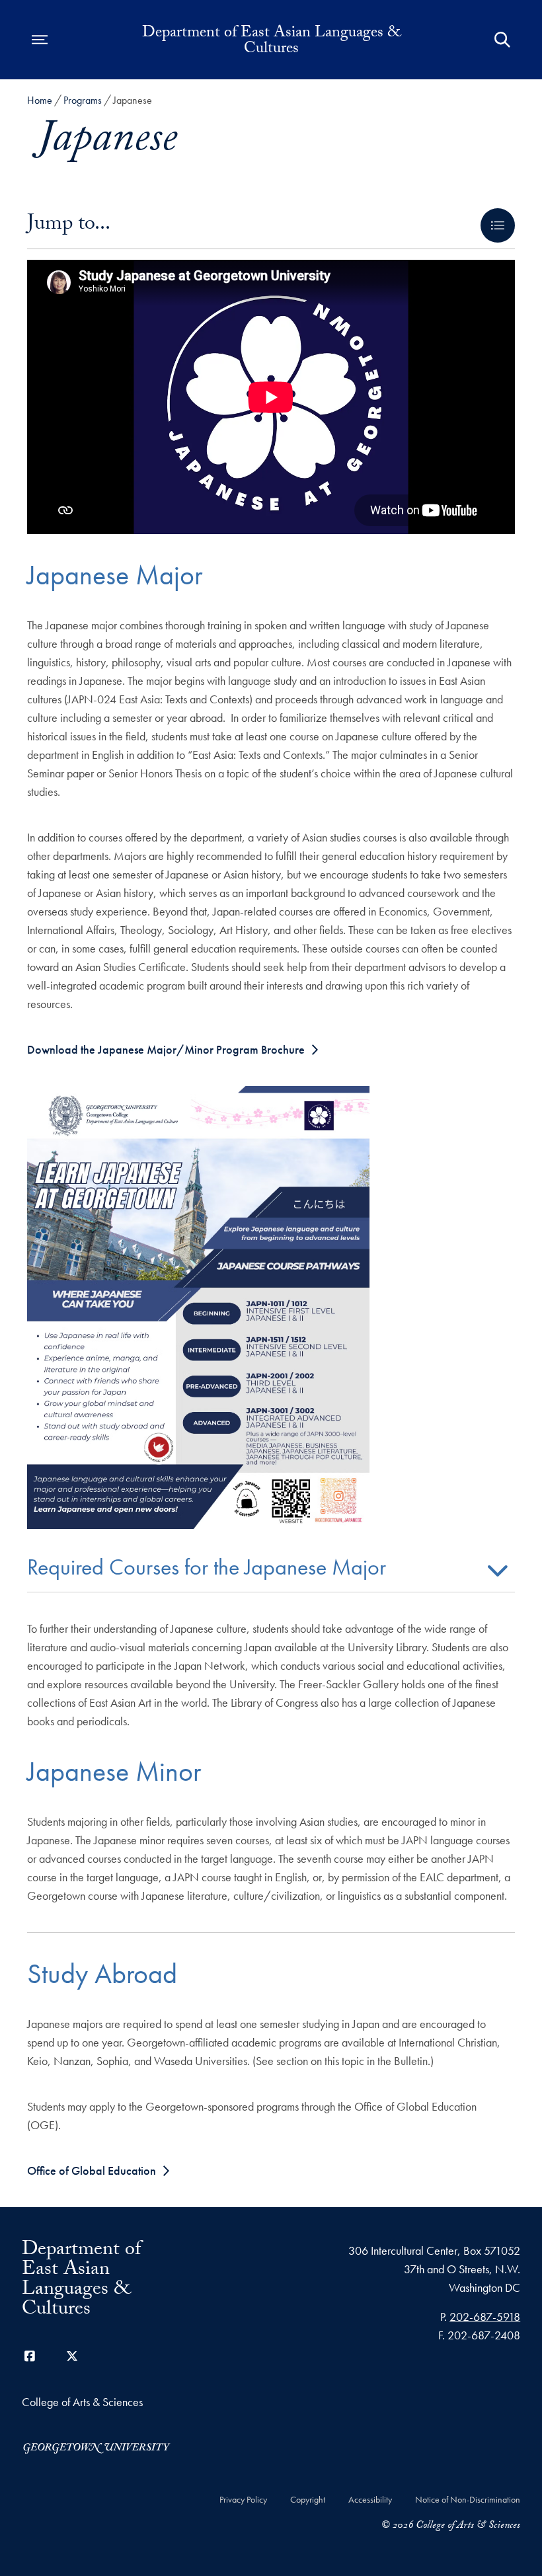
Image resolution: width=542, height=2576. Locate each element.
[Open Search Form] (502, 40)
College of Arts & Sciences (82, 2402)
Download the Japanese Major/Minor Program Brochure (166, 1049)
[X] (72, 2356)
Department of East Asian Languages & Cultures (271, 42)
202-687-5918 (485, 2317)
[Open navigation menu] (40, 40)
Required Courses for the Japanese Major (207, 1569)
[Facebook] (30, 2356)
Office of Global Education (92, 2170)
